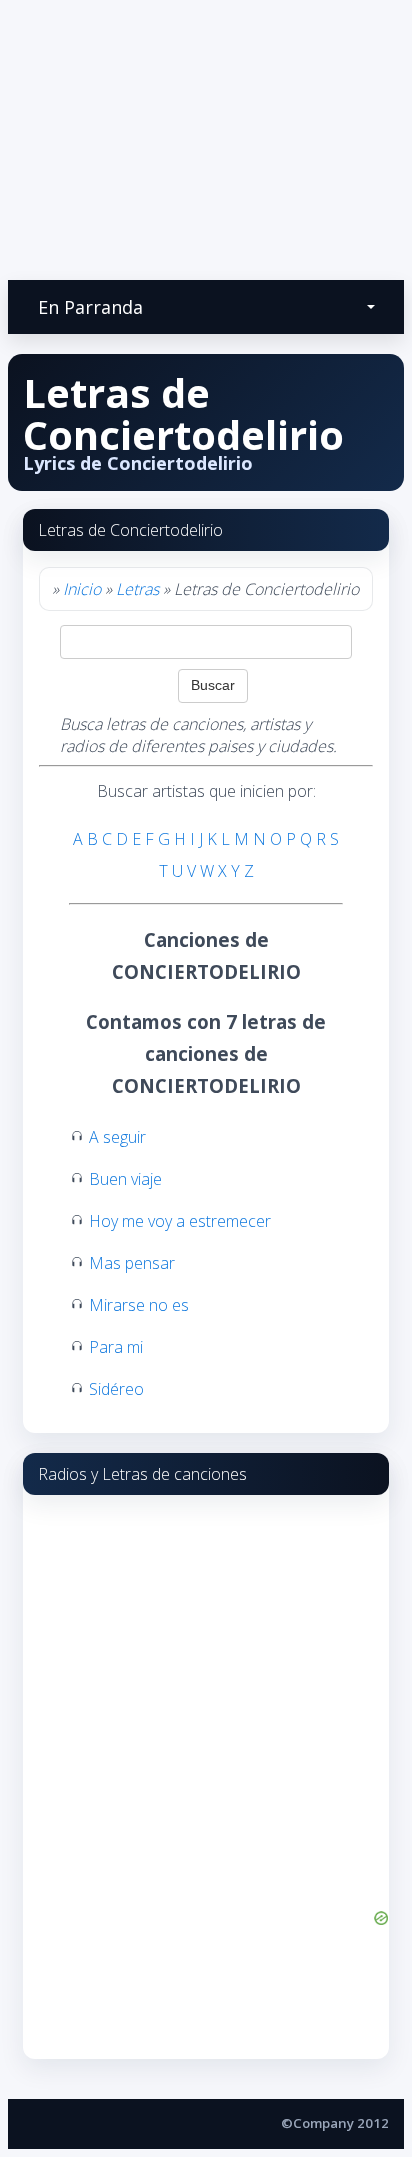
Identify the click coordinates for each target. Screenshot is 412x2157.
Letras (137, 589)
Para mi (116, 1347)
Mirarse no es (139, 1305)
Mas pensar (132, 1263)
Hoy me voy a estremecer (180, 1221)
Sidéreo (116, 1389)
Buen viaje (125, 1179)
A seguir (117, 1137)
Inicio (82, 589)
